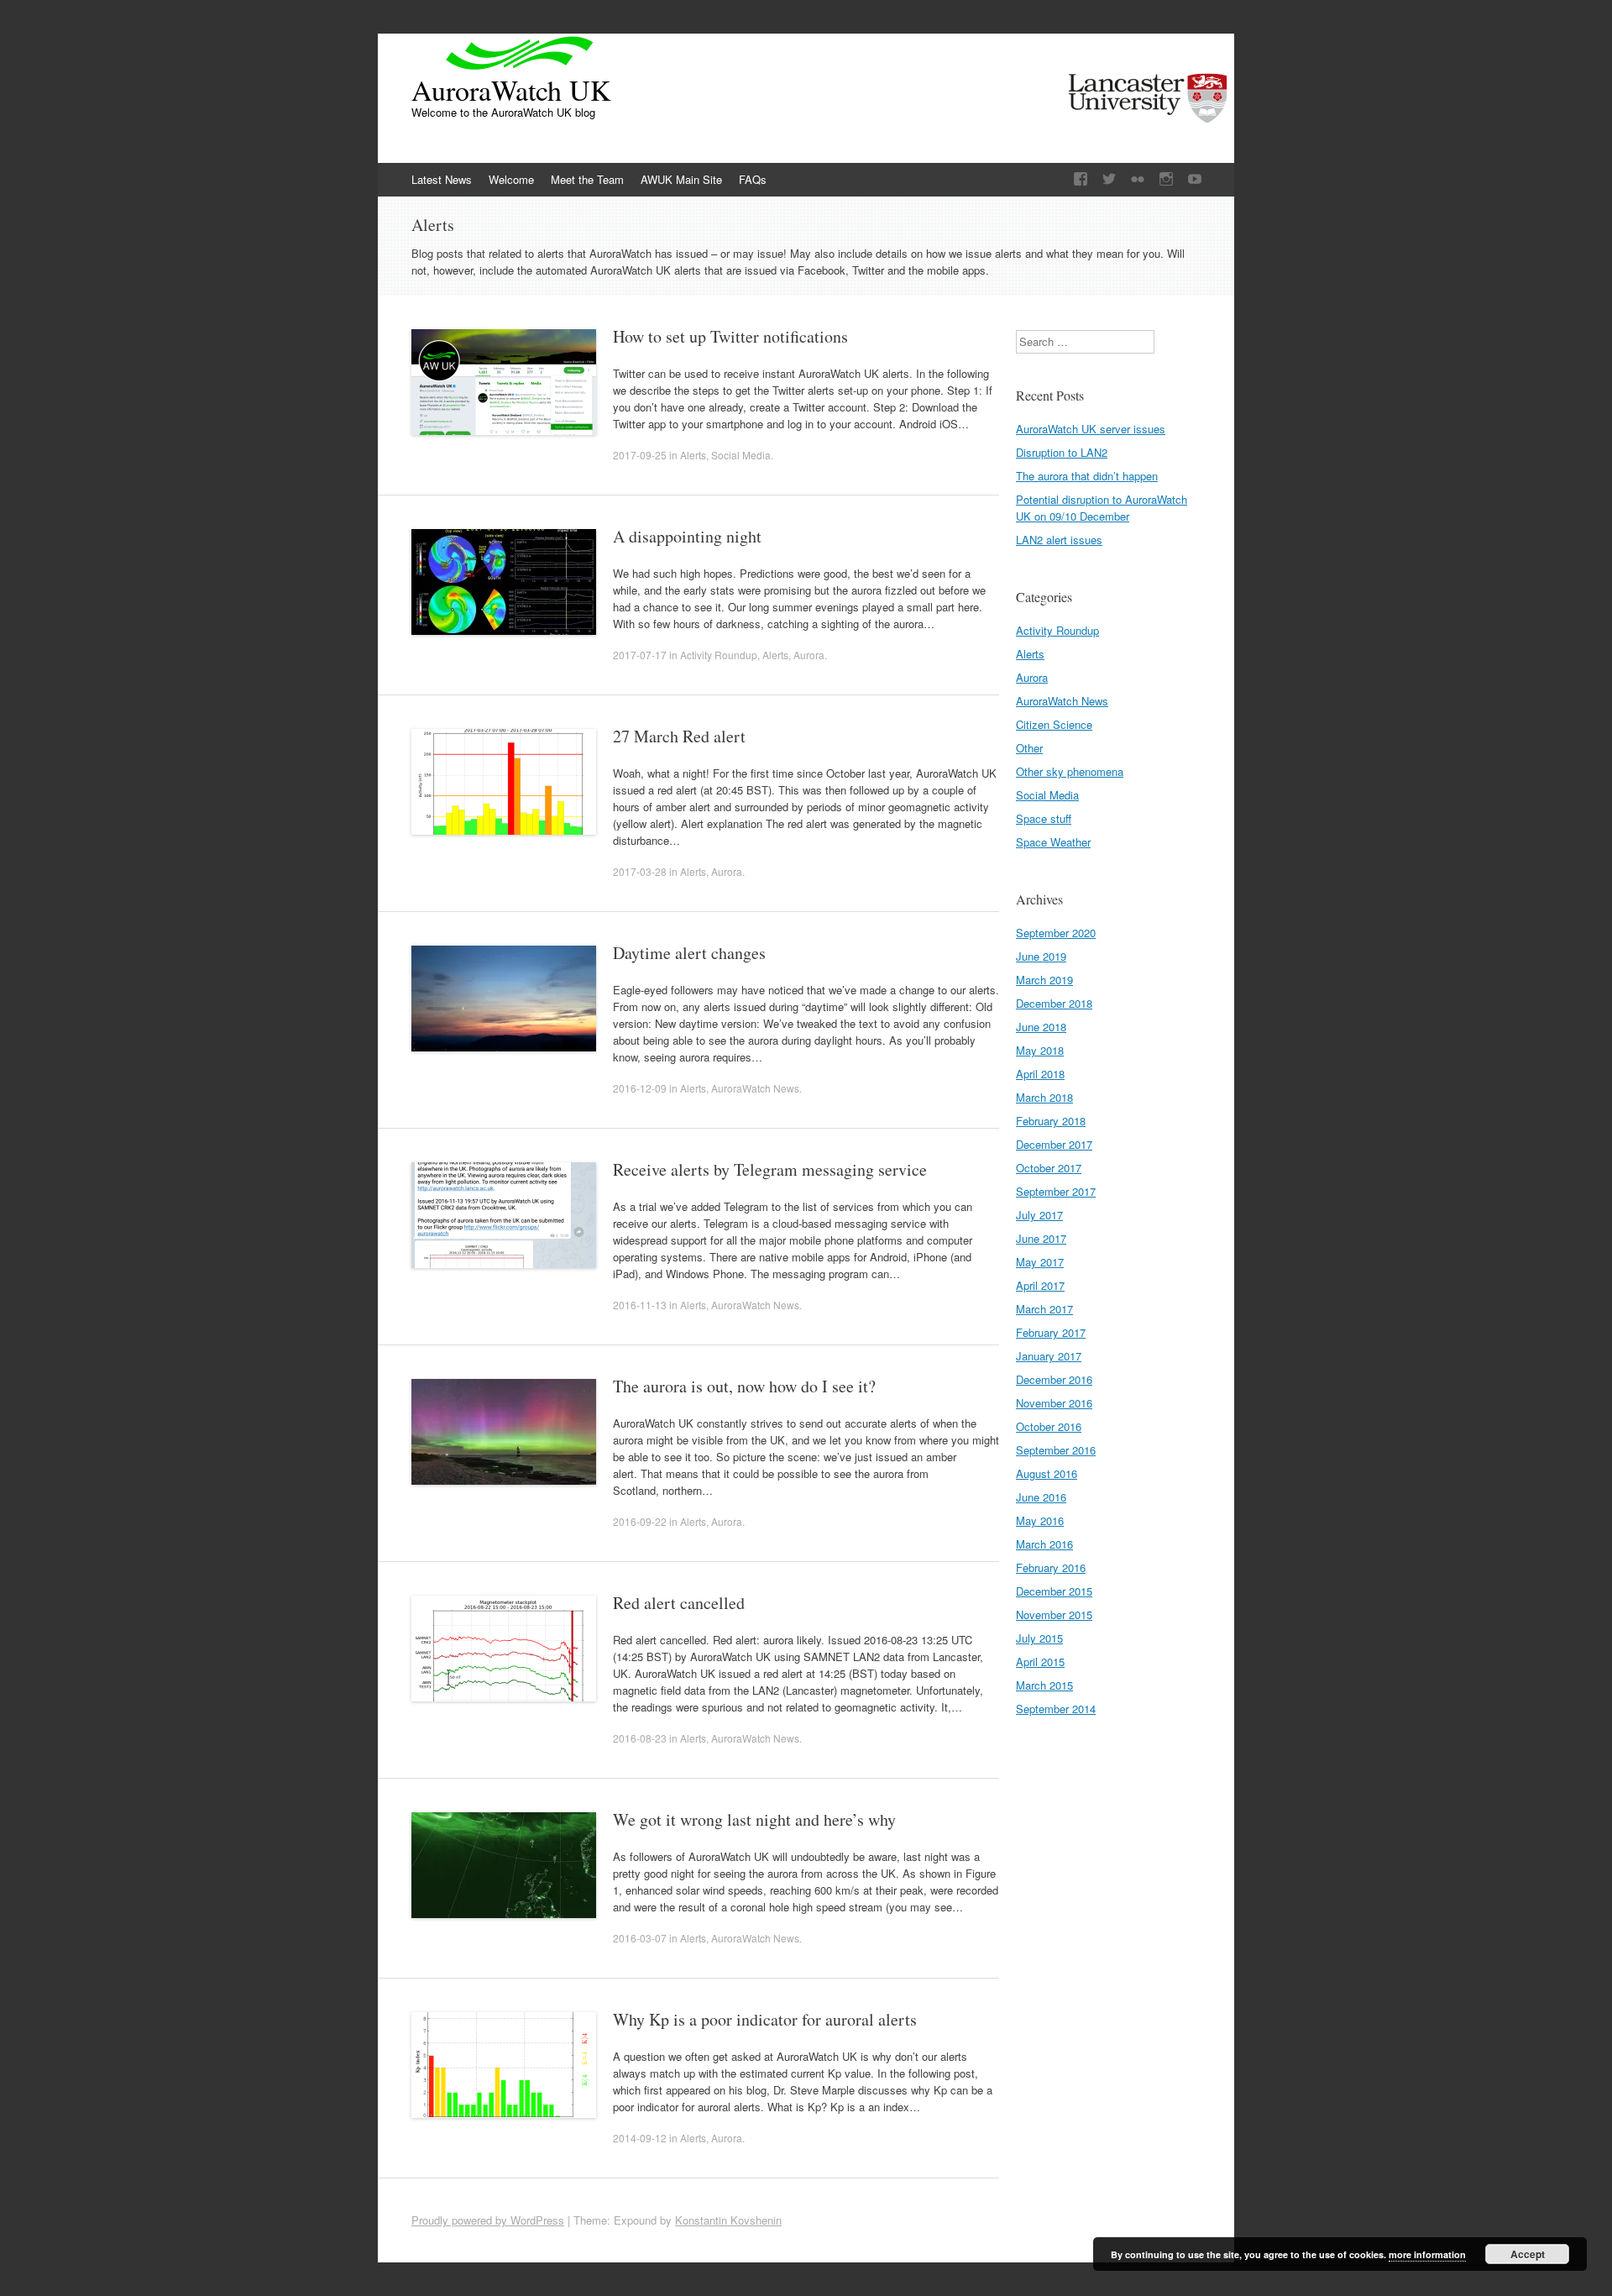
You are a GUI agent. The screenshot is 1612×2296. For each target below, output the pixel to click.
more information (1427, 2254)
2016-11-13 (640, 1305)
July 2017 (1039, 1215)
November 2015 (1054, 1615)
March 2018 (1044, 1097)
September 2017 (1056, 1191)
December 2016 (1054, 1379)
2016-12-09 (640, 1088)
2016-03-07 (640, 1938)
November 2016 (1054, 1403)
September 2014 (1056, 1709)
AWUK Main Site (681, 179)
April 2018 (1040, 1074)
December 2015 (1054, 1591)
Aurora (809, 655)
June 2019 (1041, 956)
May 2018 (1040, 1050)
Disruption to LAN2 (1062, 452)
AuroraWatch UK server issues (1091, 429)
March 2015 (1044, 1685)
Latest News (442, 179)
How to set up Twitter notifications (730, 336)
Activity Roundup (719, 655)
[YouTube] (1195, 179)
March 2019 (1044, 980)
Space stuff (1044, 818)
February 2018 (1051, 1121)
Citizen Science (1054, 724)
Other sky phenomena (1070, 771)
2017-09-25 (640, 455)
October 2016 (1049, 1426)
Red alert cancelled (679, 1603)
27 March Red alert (679, 736)
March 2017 (1044, 1309)
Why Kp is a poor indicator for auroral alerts (765, 2019)
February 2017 (1051, 1332)
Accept (1528, 2254)
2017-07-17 (640, 655)
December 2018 (1054, 1003)
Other (1029, 748)
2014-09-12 (640, 2138)
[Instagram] (1166, 179)
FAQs (753, 179)
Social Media (741, 455)
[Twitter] (1109, 179)
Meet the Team (587, 179)
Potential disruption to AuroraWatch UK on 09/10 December (1102, 508)
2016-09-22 (640, 1521)
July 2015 (1039, 1638)
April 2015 (1040, 1662)
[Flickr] (1138, 179)
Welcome (511, 179)
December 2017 (1054, 1144)
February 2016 (1051, 1567)
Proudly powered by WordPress (488, 2220)
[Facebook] (1081, 179)
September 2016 (1056, 1450)
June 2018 (1041, 1027)
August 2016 (1047, 1473)
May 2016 (1040, 1520)
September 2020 (1056, 933)
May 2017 (1040, 1262)
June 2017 (1041, 1238)
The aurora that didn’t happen (1087, 476)
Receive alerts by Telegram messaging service (770, 1169)
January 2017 (1049, 1356)
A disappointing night (687, 536)
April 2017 (1040, 1285)
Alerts (693, 455)
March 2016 (1044, 1544)
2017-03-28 (640, 871)
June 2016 (1041, 1497)
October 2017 (1049, 1168)
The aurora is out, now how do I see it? (744, 1386)
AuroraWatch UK (511, 90)
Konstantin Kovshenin (728, 2220)
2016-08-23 (640, 1738)
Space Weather (1053, 842)
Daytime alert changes (689, 953)
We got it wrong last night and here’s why (754, 1819)
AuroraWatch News (755, 1088)
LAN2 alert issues (1059, 540)
